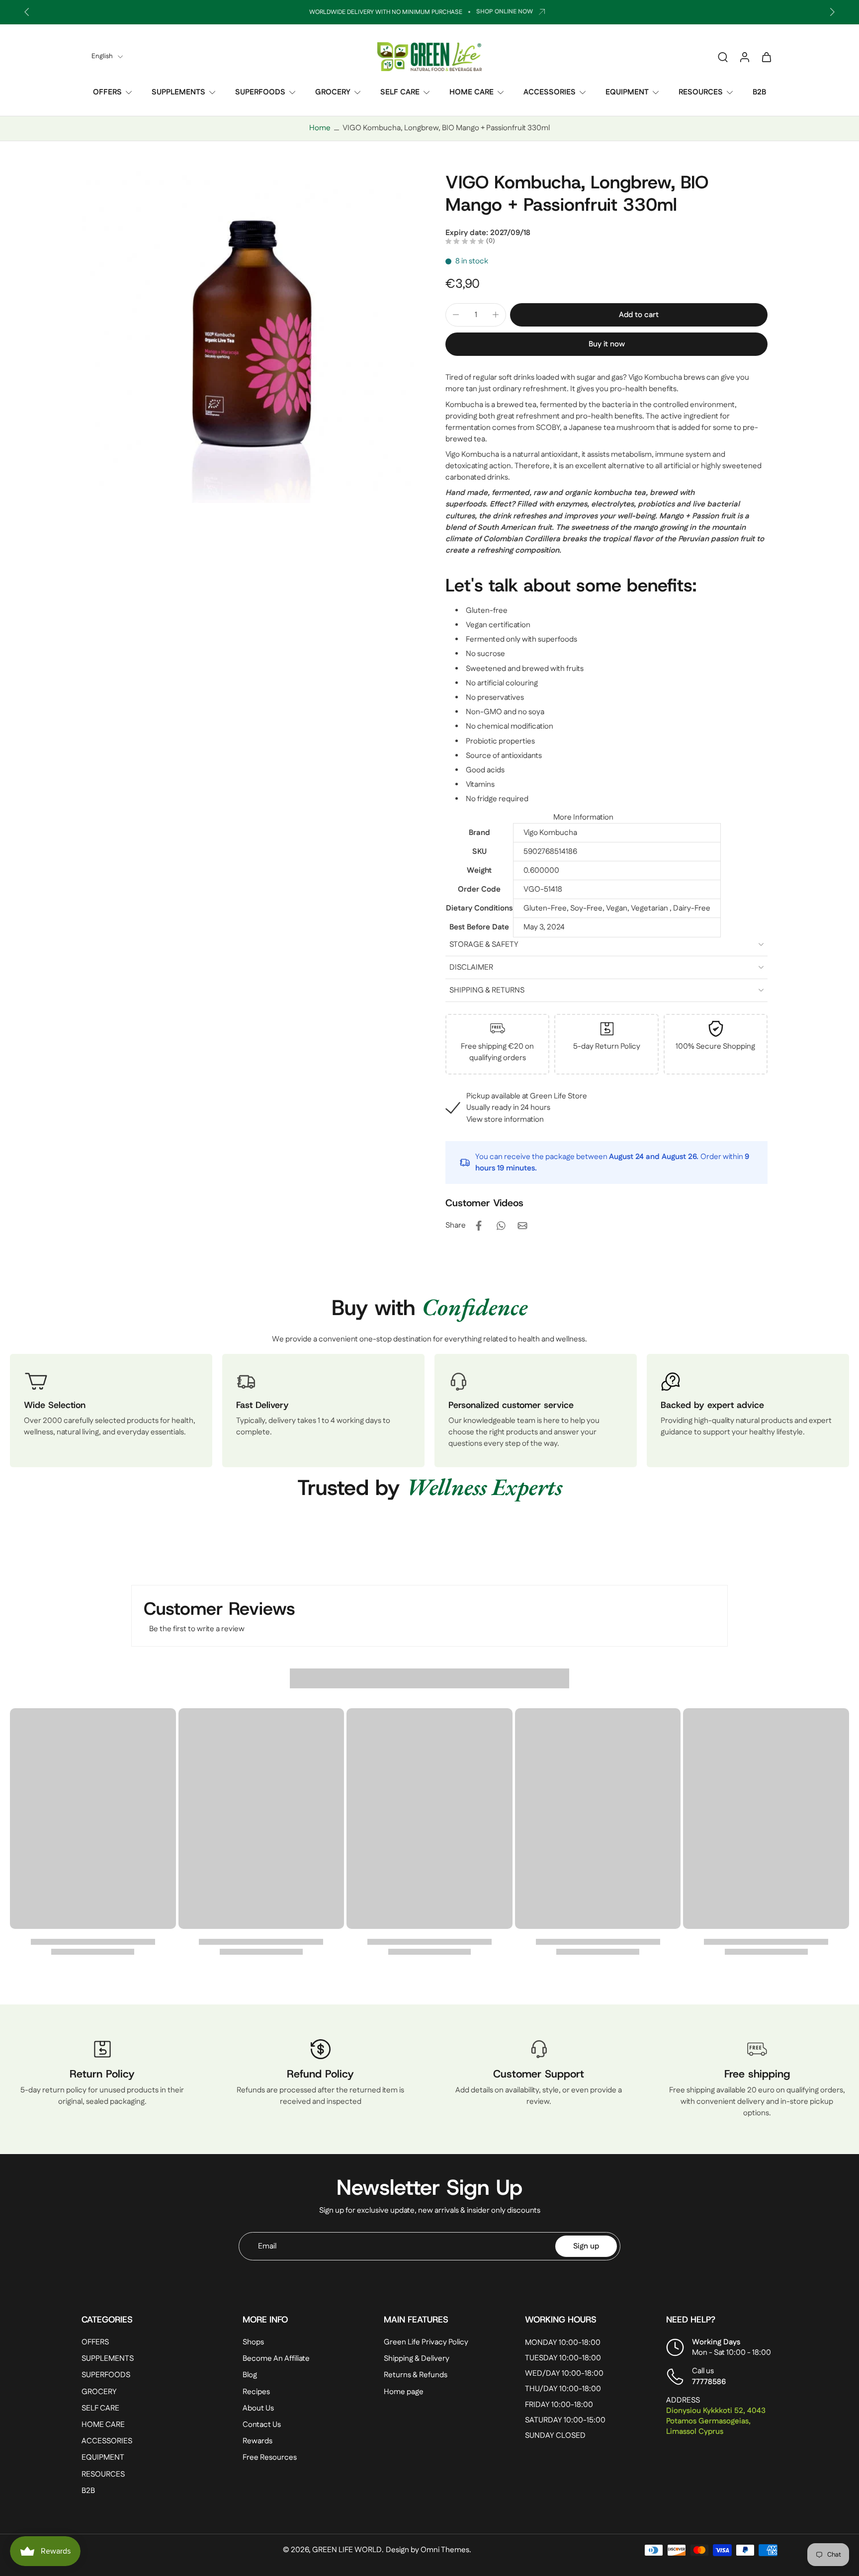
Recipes (256, 2392)
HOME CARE (472, 92)
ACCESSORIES (550, 92)
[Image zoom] (248, 337)
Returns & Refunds (416, 2375)
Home (320, 128)
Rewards (258, 2441)
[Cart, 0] (767, 57)
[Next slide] (832, 12)
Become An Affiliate (276, 2359)
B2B (759, 92)
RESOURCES (701, 92)
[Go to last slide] (27, 12)
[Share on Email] (522, 1226)
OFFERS (107, 92)
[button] (639, 315)
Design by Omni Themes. (429, 2550)
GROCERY (333, 92)
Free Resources (270, 2457)
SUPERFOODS (260, 92)
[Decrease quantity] (456, 315)
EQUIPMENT (627, 92)
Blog (250, 2375)
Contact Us (262, 2425)
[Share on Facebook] (479, 1226)
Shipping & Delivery (417, 2359)
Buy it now (607, 344)
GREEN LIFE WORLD (347, 2550)
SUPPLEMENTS (178, 92)
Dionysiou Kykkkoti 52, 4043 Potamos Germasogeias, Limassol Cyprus (716, 2421)
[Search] (723, 57)
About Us (258, 2408)
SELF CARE (400, 92)
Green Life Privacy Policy (426, 2342)
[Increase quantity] (496, 315)
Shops (253, 2342)
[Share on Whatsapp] (501, 1226)
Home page (404, 2392)
